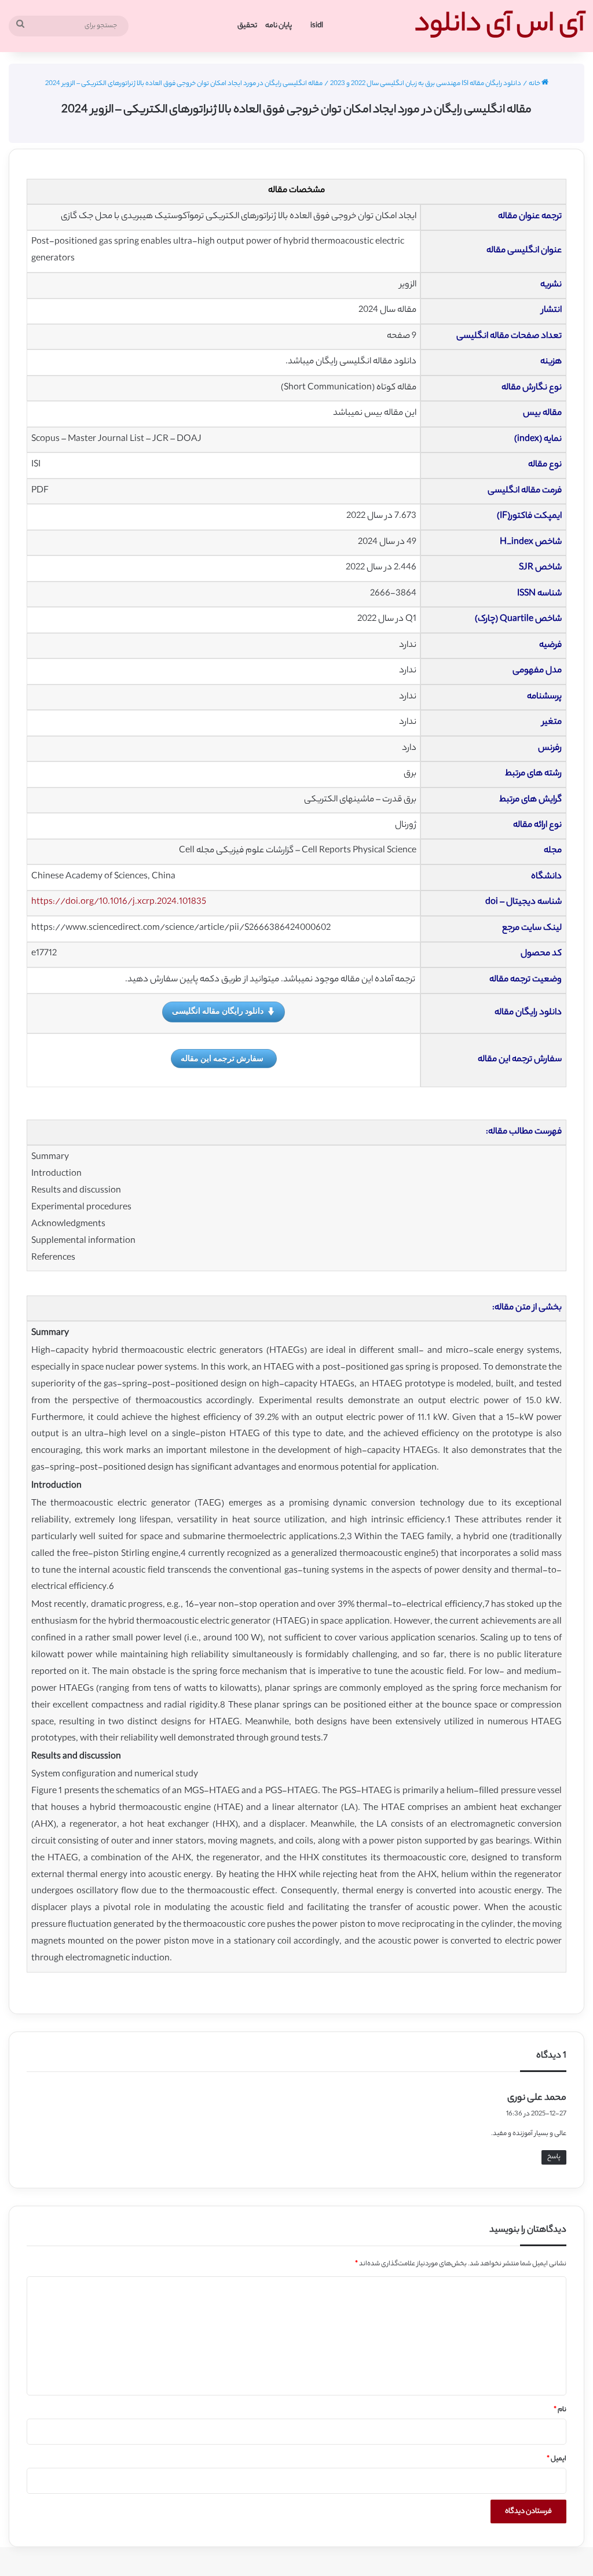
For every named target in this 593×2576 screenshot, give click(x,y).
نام (560, 2410)
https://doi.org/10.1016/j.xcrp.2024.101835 (119, 902)
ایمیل (557, 2459)
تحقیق (247, 26)
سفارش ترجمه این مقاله (222, 1058)
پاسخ (554, 2157)
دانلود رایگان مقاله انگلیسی (218, 1011)
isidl (317, 26)
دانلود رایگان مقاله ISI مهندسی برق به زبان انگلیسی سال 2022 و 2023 (426, 84)
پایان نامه (279, 26)
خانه (535, 84)
